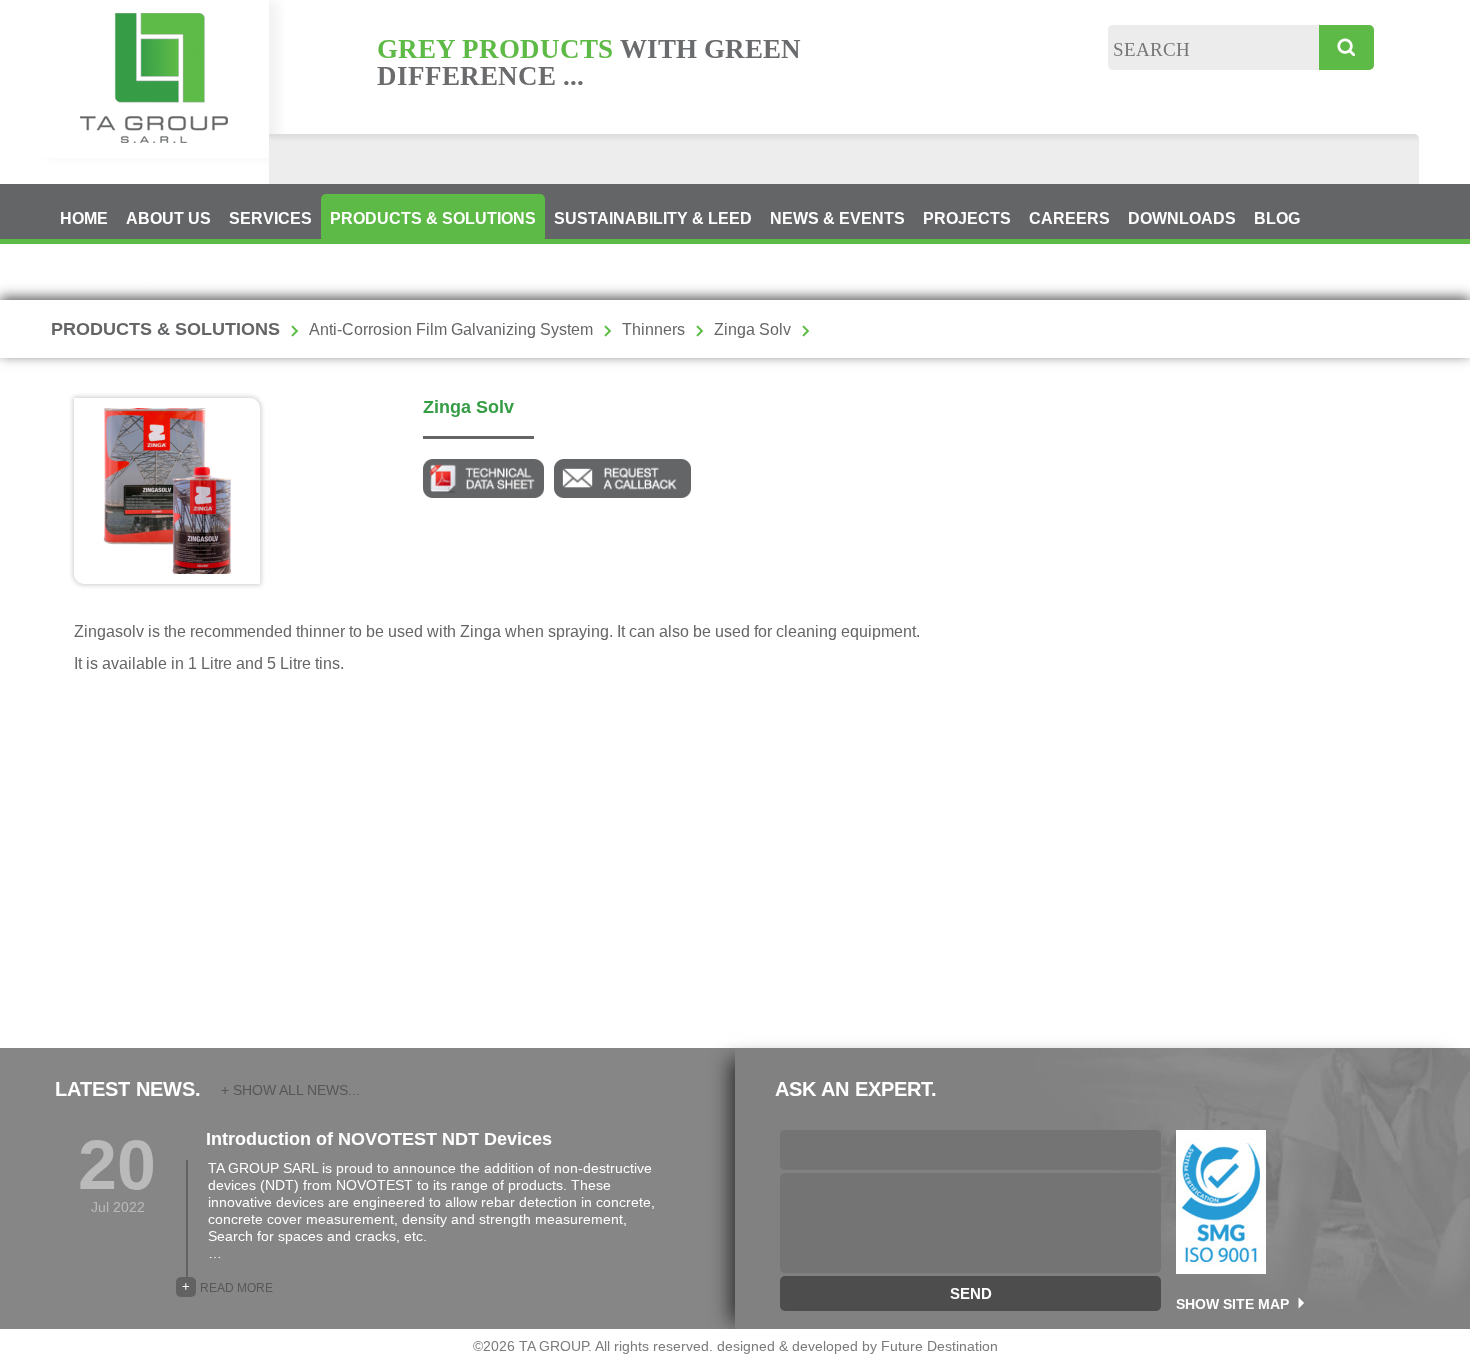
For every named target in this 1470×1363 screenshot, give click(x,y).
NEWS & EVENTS (837, 218)
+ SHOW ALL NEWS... (290, 1090)
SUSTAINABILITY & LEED (653, 218)
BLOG (1277, 218)
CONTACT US (112, 276)
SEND (971, 1293)
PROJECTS (967, 218)
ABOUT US (168, 218)
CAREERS (1069, 218)
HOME (84, 218)
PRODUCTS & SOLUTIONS (433, 218)
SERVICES (270, 218)
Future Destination (939, 1346)
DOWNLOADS (1182, 218)
